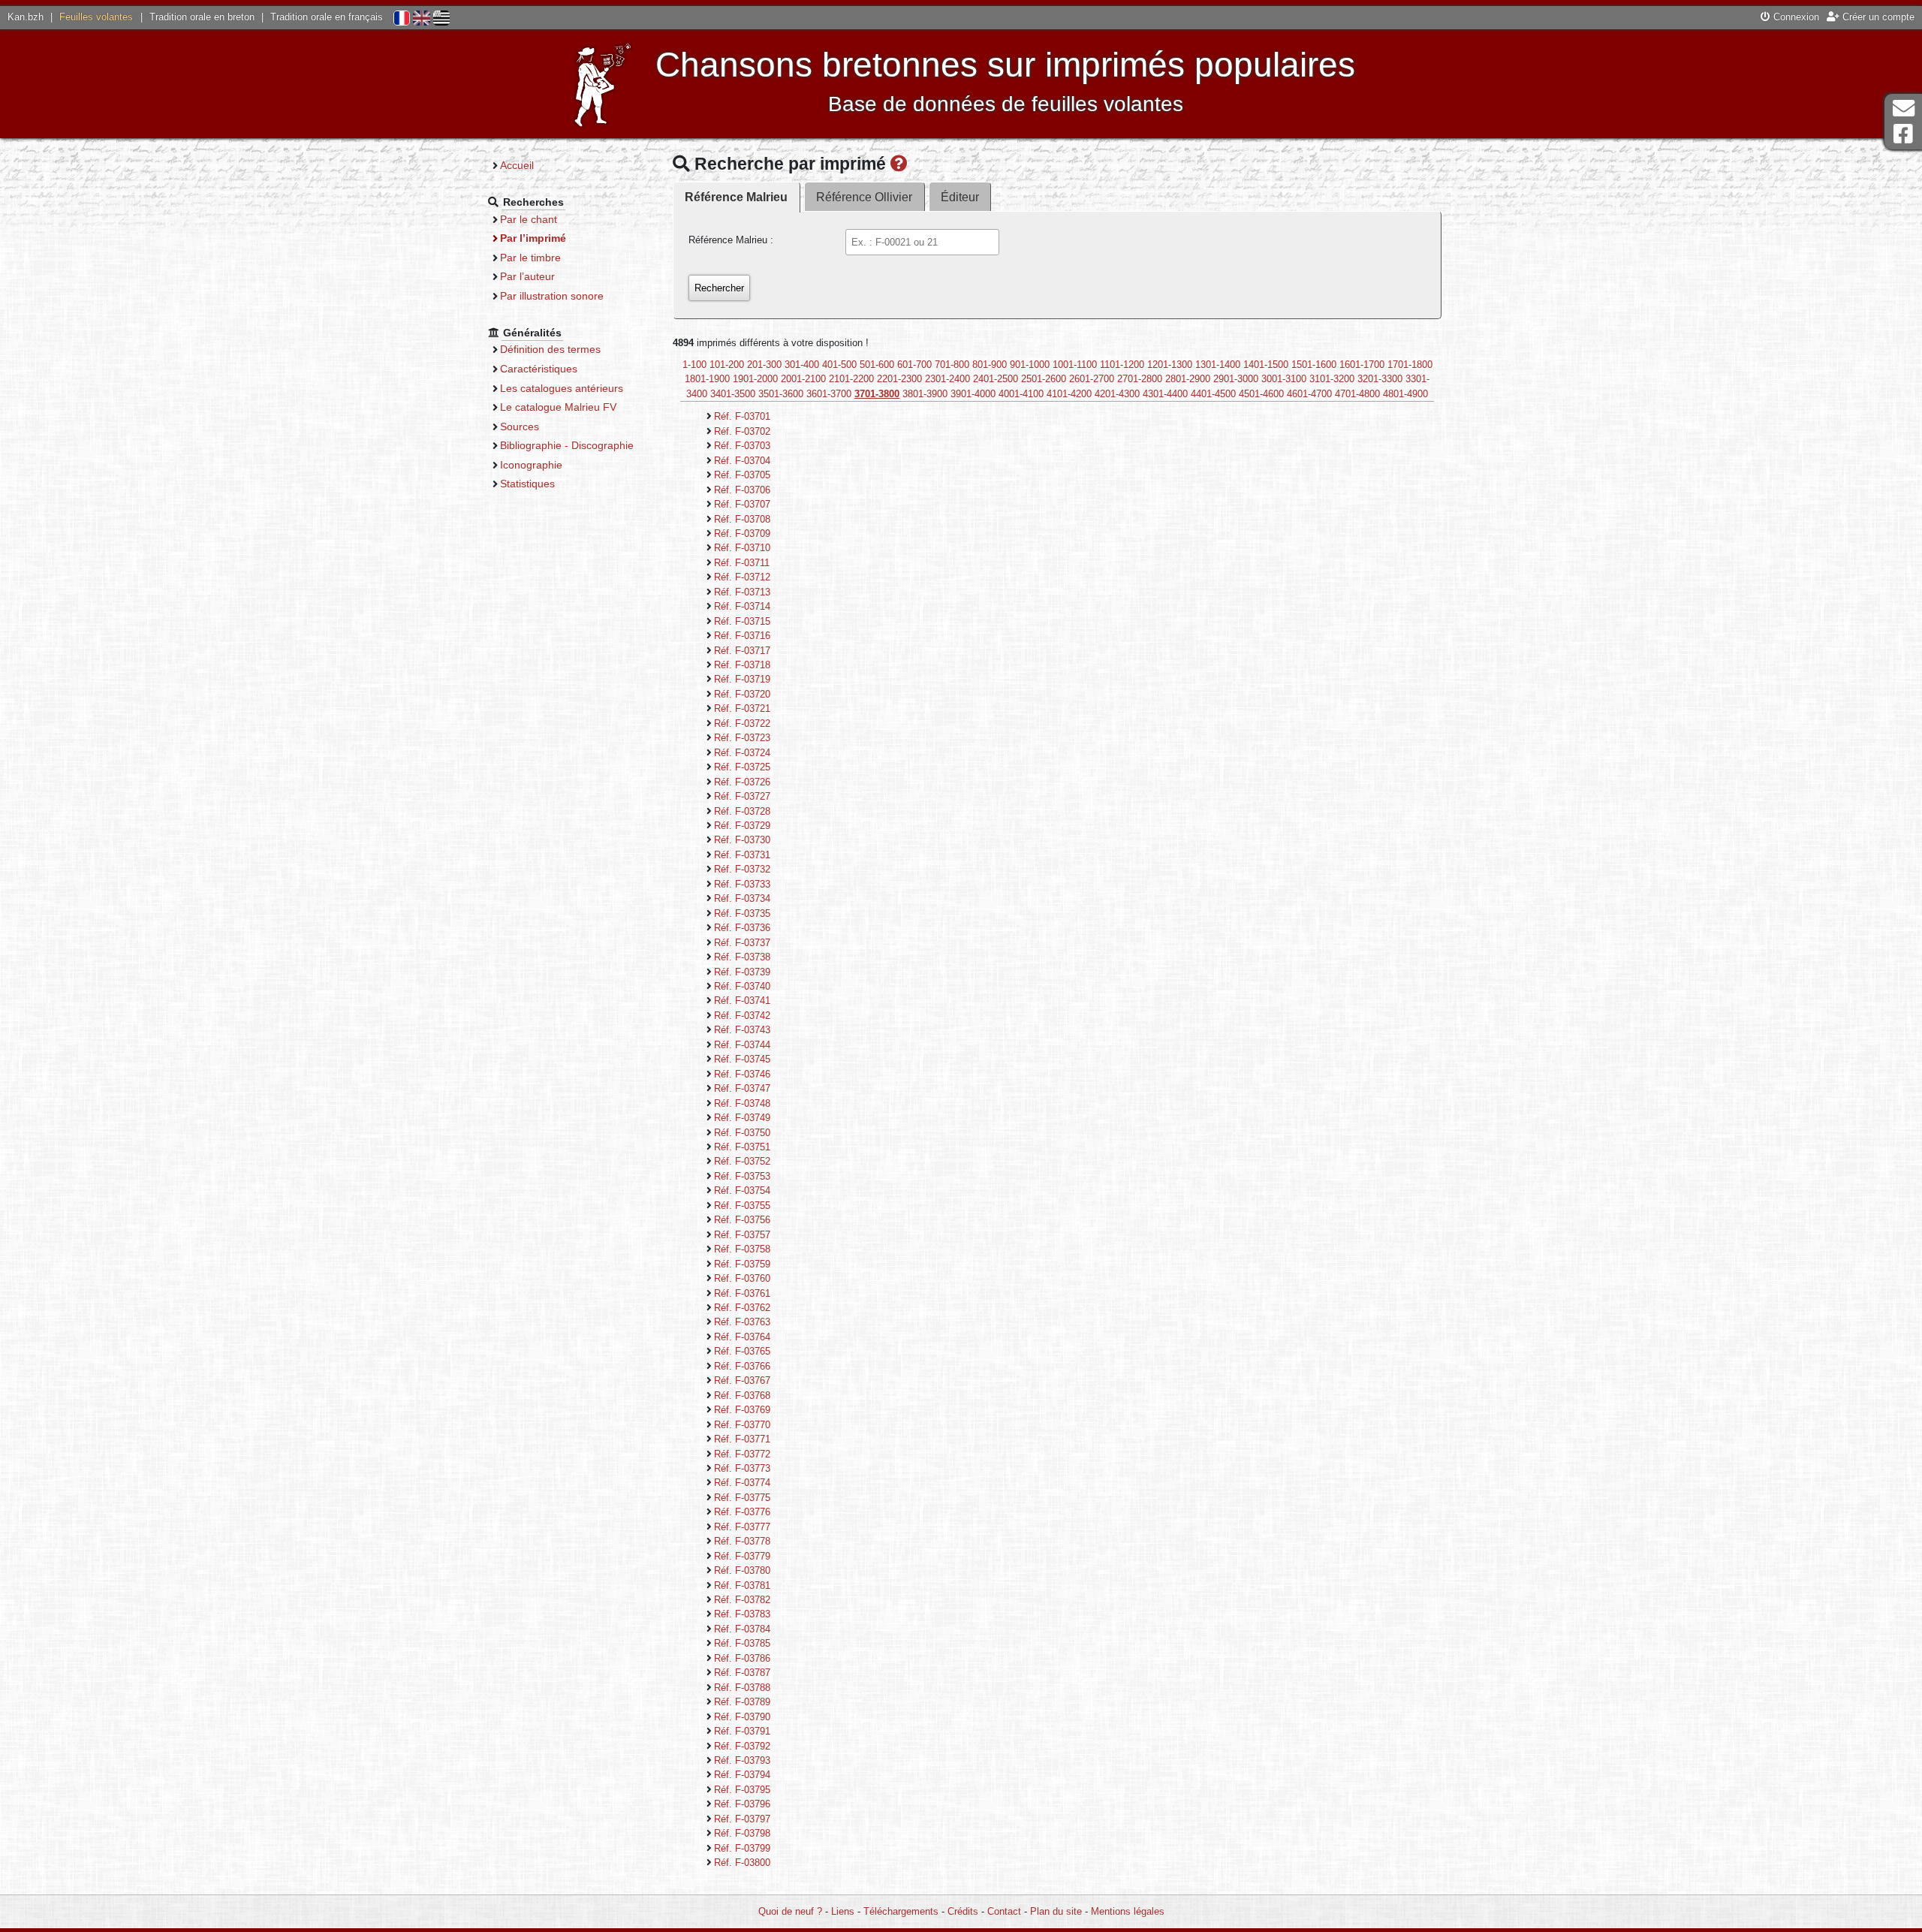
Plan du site (1056, 1911)
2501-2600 (1044, 379)
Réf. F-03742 (742, 1016)
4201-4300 (1117, 394)
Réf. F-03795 (742, 1790)
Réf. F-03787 (742, 1673)
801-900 (990, 365)
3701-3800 (877, 394)
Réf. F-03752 (742, 1161)
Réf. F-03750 (742, 1133)
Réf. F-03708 (742, 519)
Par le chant (529, 219)
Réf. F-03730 (742, 840)
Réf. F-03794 (742, 1775)
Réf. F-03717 (742, 651)
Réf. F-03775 (742, 1498)
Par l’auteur (527, 276)
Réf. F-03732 (742, 869)
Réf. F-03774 (742, 1483)
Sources (520, 426)
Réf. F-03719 (742, 679)
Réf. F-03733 (742, 884)
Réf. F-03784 (742, 1629)
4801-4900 (1405, 394)
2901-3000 (1236, 379)
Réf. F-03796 (742, 1804)
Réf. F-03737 (742, 943)
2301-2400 (947, 379)
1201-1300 (1170, 365)
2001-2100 (803, 379)
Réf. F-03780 (742, 1570)
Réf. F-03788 (742, 1688)
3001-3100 (1284, 379)
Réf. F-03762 (742, 1308)
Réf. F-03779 (742, 1556)
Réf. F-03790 (742, 1717)
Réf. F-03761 (742, 1293)
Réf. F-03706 (742, 490)
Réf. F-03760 (742, 1278)
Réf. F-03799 (742, 1848)
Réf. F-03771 (742, 1439)
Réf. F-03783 (742, 1614)
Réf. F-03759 (742, 1264)
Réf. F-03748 (742, 1103)
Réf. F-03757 (742, 1235)
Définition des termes (550, 349)
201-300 (764, 365)
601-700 (914, 365)
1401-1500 (1266, 365)
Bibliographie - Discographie (567, 445)
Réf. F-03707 (742, 504)
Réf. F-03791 (742, 1731)
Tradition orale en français (327, 17)
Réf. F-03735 (742, 913)
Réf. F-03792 (742, 1746)
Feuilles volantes (96, 17)
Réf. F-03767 (742, 1380)
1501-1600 (1314, 365)
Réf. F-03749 (742, 1118)
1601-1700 (1362, 365)
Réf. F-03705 (742, 475)
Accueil (517, 165)
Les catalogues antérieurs (562, 388)
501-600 (877, 365)
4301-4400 (1165, 394)
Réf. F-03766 (742, 1366)
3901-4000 (973, 394)
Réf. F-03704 (742, 461)
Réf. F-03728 (742, 811)
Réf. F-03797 (742, 1819)
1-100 (694, 365)
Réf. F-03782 (742, 1600)
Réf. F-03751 (742, 1147)
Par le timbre (530, 258)
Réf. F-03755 (742, 1206)
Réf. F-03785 (742, 1643)
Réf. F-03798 (742, 1833)
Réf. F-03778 (742, 1541)
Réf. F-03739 (742, 972)
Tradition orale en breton (202, 17)
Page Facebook (1903, 134)
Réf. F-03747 (742, 1088)
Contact (1004, 1911)
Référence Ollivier (864, 197)
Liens (843, 1911)
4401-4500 (1213, 394)
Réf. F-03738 (742, 957)
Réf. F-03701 (742, 416)
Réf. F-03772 (742, 1454)
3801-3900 (925, 394)
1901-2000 (755, 379)
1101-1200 (1122, 365)
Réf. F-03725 (742, 767)
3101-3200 (1332, 379)
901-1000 (1030, 365)
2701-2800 (1140, 379)
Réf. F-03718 (742, 665)
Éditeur (960, 197)
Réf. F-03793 (742, 1760)
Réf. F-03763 (742, 1322)
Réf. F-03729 (742, 826)
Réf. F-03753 (742, 1176)
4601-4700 (1309, 394)
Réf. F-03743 (742, 1030)
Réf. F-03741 (742, 1001)
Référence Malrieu (736, 197)
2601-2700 (1092, 379)
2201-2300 (899, 379)
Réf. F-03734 (742, 898)
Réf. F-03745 (742, 1059)
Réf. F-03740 (742, 986)
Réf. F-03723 (742, 738)
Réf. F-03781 (742, 1585)
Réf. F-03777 (742, 1527)
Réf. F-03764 (742, 1337)
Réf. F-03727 (742, 796)
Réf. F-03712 (742, 577)
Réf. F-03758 (742, 1249)
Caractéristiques (539, 369)
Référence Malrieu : (731, 240)
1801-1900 (707, 379)
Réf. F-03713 (742, 592)
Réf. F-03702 (742, 431)
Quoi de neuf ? (790, 1911)
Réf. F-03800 (742, 1863)
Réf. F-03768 (742, 1396)
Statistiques (527, 484)
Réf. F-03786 (742, 1658)
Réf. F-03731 (742, 855)
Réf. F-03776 (742, 1512)
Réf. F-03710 (742, 548)
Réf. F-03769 (742, 1410)
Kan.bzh (26, 17)
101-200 (727, 365)
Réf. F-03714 (742, 606)
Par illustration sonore (552, 296)
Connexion (1795, 17)
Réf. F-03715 (742, 621)
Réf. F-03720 (742, 694)
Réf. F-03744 (742, 1045)
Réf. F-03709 (742, 533)
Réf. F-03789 (742, 1702)
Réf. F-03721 (742, 708)
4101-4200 (1069, 394)
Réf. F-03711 (742, 563)
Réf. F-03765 (742, 1351)
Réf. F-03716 (742, 636)
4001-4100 (1021, 394)
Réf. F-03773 (742, 1468)
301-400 (802, 365)
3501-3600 (781, 394)
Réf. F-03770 (742, 1425)
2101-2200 (851, 379)
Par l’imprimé (533, 238)
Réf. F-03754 (742, 1191)
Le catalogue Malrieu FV (558, 407)
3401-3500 (733, 394)
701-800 (952, 365)
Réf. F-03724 (742, 753)
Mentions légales (1128, 1911)
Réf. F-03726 (742, 782)
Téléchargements (901, 1911)
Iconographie (531, 465)
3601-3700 (829, 394)
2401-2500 (996, 379)
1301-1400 (1218, 365)
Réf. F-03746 (742, 1074)
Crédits (963, 1911)
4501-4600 (1261, 394)
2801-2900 (1188, 379)
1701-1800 (1410, 365)
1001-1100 (1075, 365)
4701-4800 (1357, 394)
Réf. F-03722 (742, 723)
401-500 (839, 365)
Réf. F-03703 (742, 446)
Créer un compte (1877, 17)
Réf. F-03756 (742, 1220)
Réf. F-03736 (742, 928)
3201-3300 (1380, 379)
